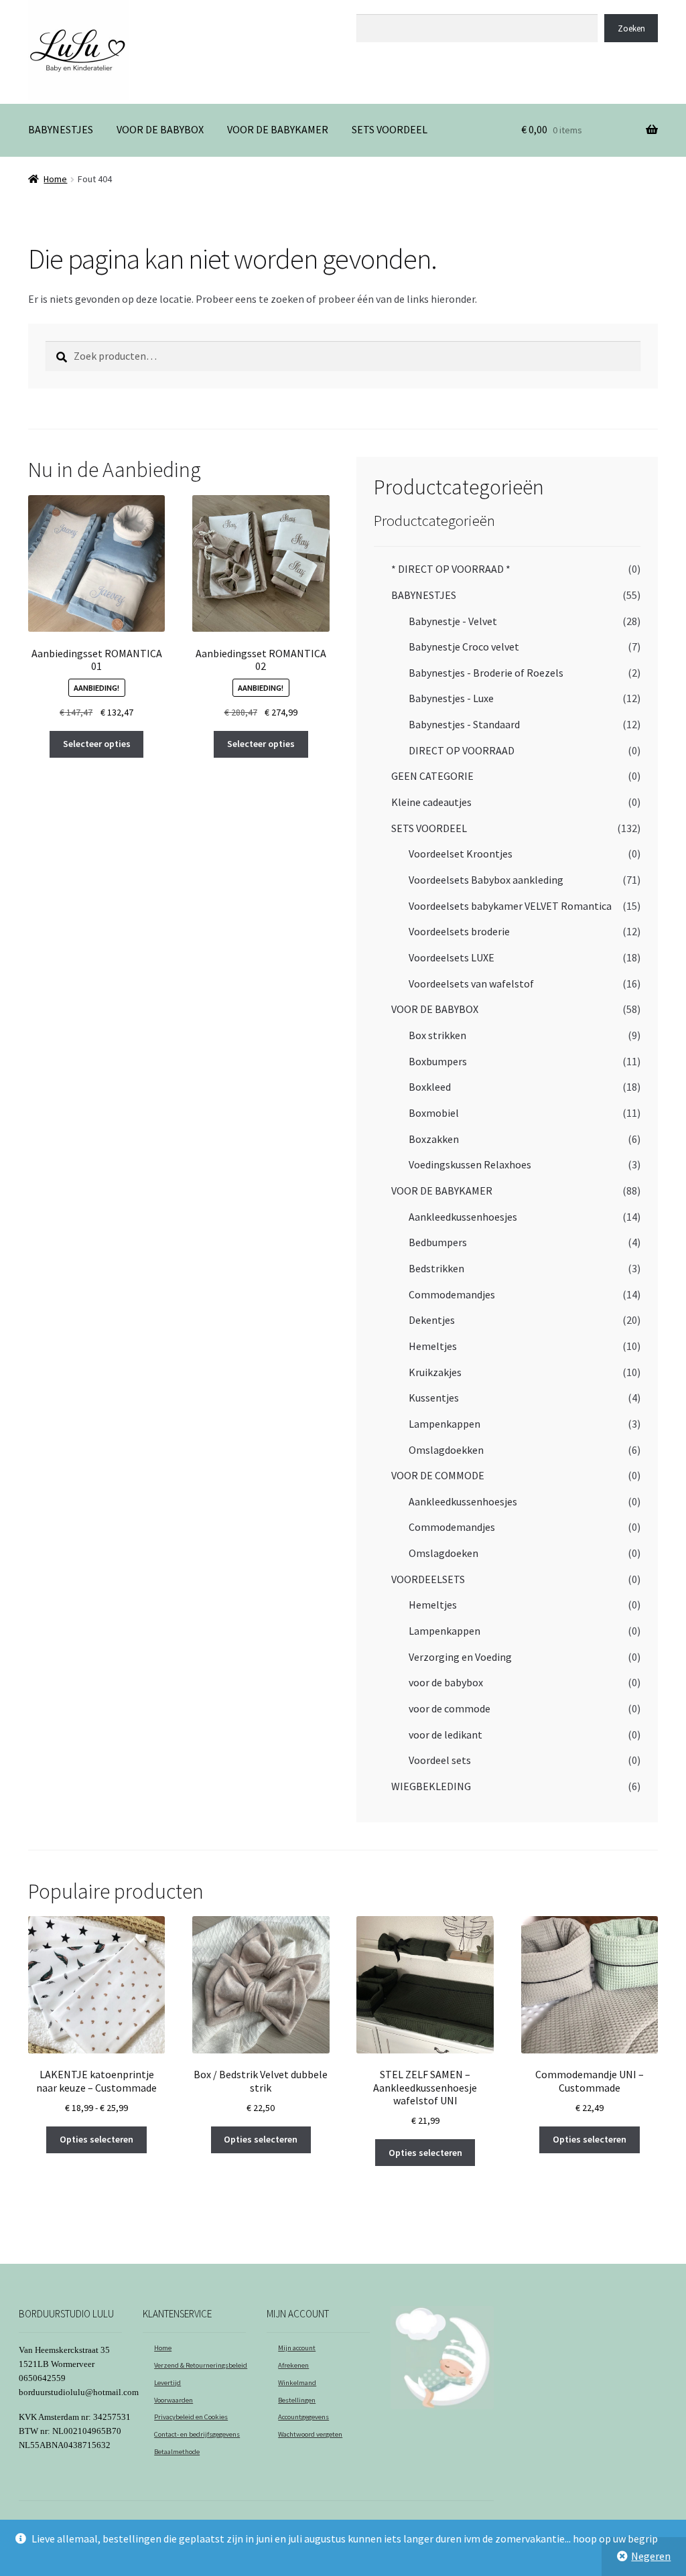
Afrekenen (293, 2365)
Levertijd (167, 2383)
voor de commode (450, 1708)
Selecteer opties (97, 744)
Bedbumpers (438, 1242)
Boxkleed (430, 1087)
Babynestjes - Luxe (451, 698)
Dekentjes (432, 1320)
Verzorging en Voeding (460, 1657)
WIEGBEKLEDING (431, 1786)
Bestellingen (297, 2400)
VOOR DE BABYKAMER (278, 129)
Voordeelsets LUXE (452, 957)
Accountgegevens (303, 2417)
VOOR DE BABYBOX (160, 129)
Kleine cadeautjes (431, 802)
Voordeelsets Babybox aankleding (486, 880)
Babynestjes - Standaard (464, 724)
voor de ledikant (445, 1735)
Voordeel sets (440, 1760)
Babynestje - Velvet (453, 621)
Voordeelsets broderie (459, 931)
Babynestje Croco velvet (464, 647)
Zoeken (372, 7)
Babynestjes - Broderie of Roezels (486, 673)
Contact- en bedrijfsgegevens (197, 2434)
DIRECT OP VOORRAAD (462, 750)
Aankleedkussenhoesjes (463, 1217)
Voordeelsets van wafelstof (471, 984)
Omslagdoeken (443, 1553)
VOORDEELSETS (428, 1579)
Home (55, 179)
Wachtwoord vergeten (310, 2434)
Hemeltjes (433, 1346)
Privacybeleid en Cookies (191, 2417)
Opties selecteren (96, 2139)
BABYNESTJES (61, 129)
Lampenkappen (444, 1424)
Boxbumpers (438, 1061)
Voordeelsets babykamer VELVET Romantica (510, 906)
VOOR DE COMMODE (438, 1475)
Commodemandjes (452, 1294)
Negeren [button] (651, 2556)
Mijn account (297, 2348)
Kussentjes (434, 1398)
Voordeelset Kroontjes (461, 854)
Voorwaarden (174, 2400)
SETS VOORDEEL (390, 129)
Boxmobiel (434, 1113)
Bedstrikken (436, 1268)
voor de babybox (446, 1682)
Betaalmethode (177, 2452)
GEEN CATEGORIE (432, 776)
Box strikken (437, 1035)
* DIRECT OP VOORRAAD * (451, 569)
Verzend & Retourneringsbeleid (201, 2365)
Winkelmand (297, 2383)
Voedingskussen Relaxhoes (470, 1164)
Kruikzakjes (435, 1372)
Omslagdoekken (446, 1450)
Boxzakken (434, 1139)
